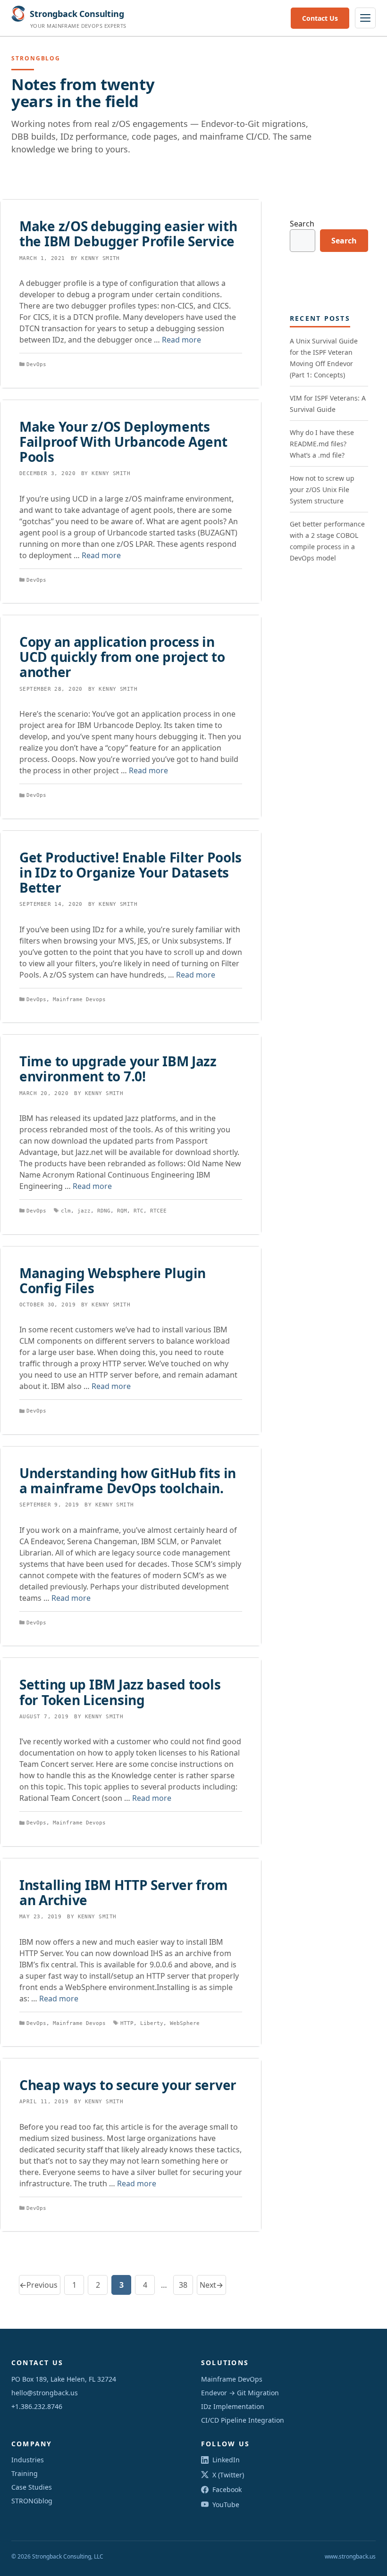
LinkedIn (226, 2460)
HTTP (127, 2023)
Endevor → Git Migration (240, 2393)
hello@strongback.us (45, 2393)
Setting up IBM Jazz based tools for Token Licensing (120, 1692)
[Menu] (365, 18)
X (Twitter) (228, 2475)
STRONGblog (32, 2501)
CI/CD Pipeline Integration (243, 2420)
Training (25, 2473)
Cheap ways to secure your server (128, 2085)
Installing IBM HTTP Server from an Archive (123, 1892)
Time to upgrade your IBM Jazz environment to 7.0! (118, 1069)
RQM (122, 1211)
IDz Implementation (233, 2406)
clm (66, 1211)
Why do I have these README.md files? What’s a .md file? (322, 444)
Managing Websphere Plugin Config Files (113, 1280)
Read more (181, 340)
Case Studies (32, 2487)
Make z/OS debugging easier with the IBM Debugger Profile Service (128, 234)
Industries (28, 2460)
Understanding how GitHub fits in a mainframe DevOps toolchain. (128, 1480)
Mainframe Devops (79, 999)
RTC (139, 1211)
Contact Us (320, 18)
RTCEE (158, 1211)
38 (186, 2287)
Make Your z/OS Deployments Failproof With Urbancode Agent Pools (123, 442)
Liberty (152, 2023)
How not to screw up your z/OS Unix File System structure (322, 489)
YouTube (226, 2505)
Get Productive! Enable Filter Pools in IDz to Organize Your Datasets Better (130, 872)
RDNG (104, 1211)
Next (211, 2285)
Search (302, 224)
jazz (84, 1211)
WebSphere (185, 2023)
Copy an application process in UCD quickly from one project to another (122, 657)
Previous (38, 2285)
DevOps (36, 364)
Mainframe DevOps (232, 2379)
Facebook (227, 2489)
